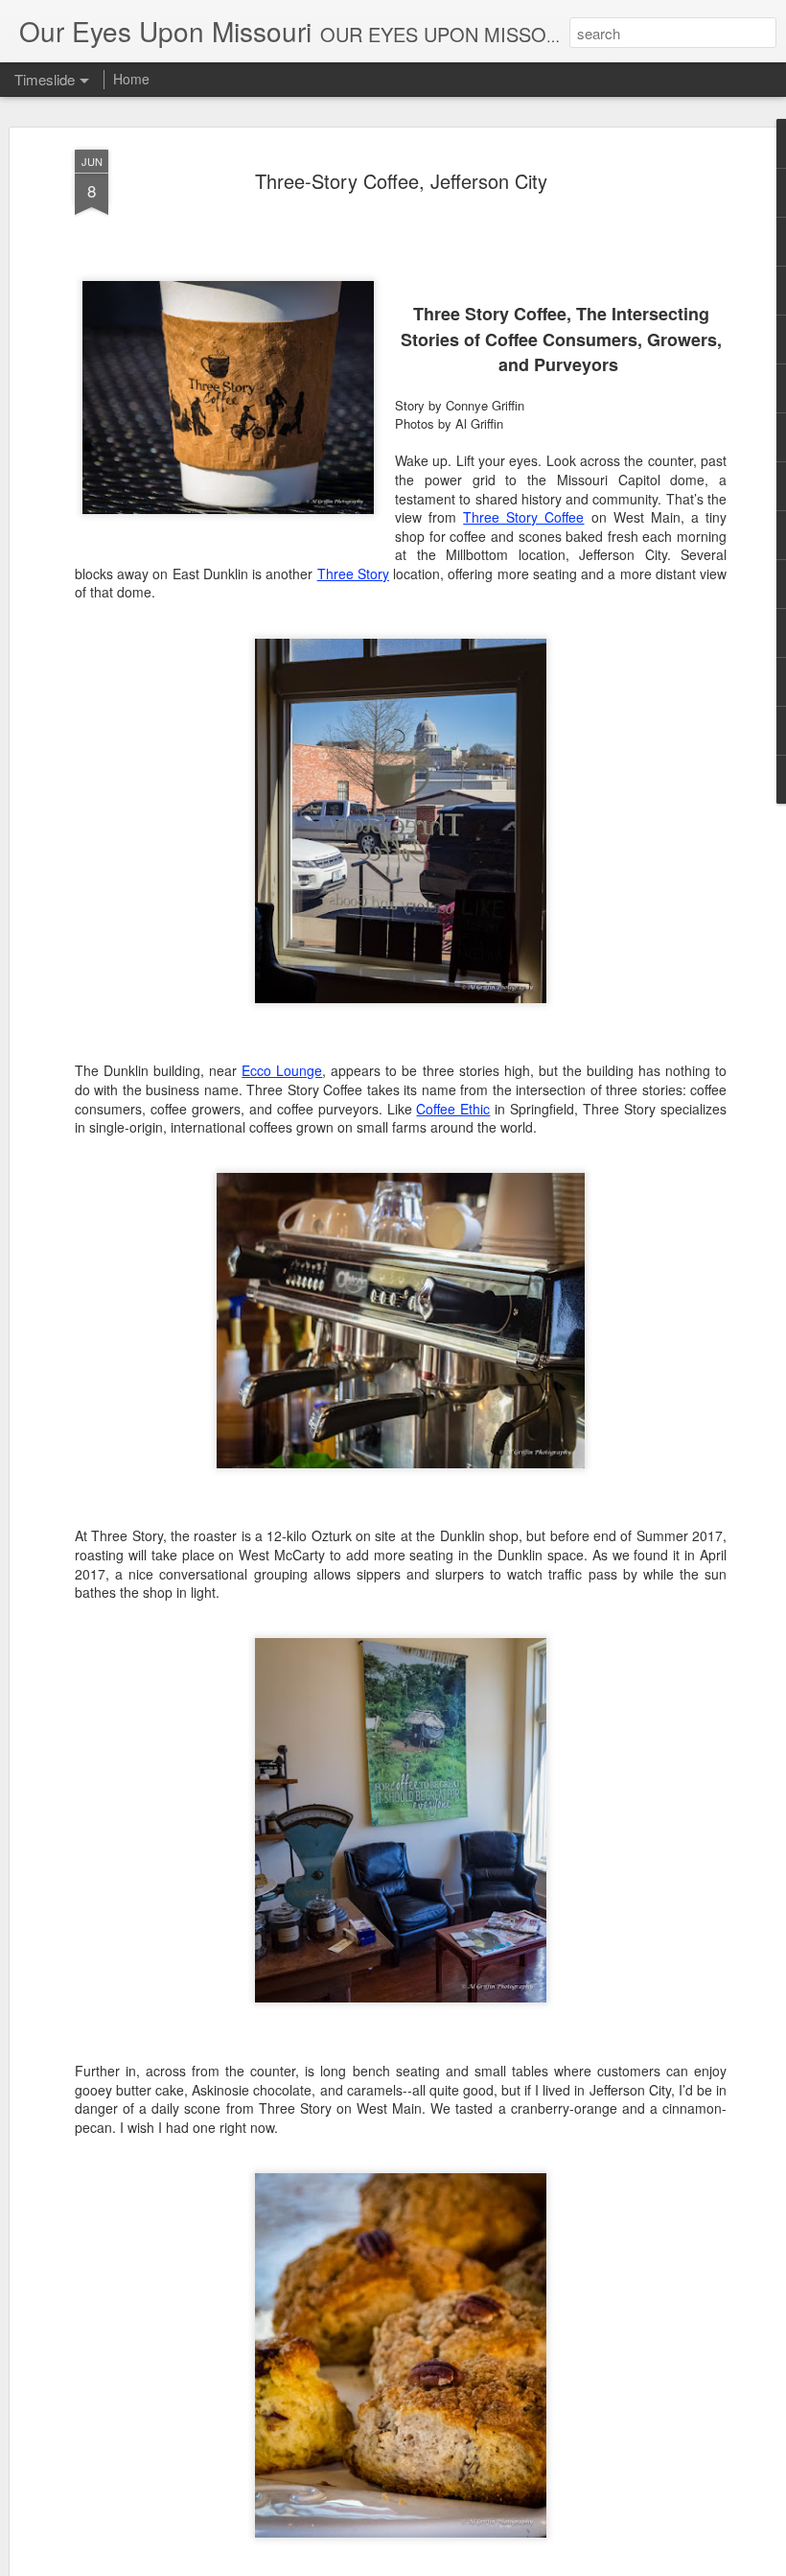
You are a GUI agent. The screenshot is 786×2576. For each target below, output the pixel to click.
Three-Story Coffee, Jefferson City (401, 181)
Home (131, 79)
